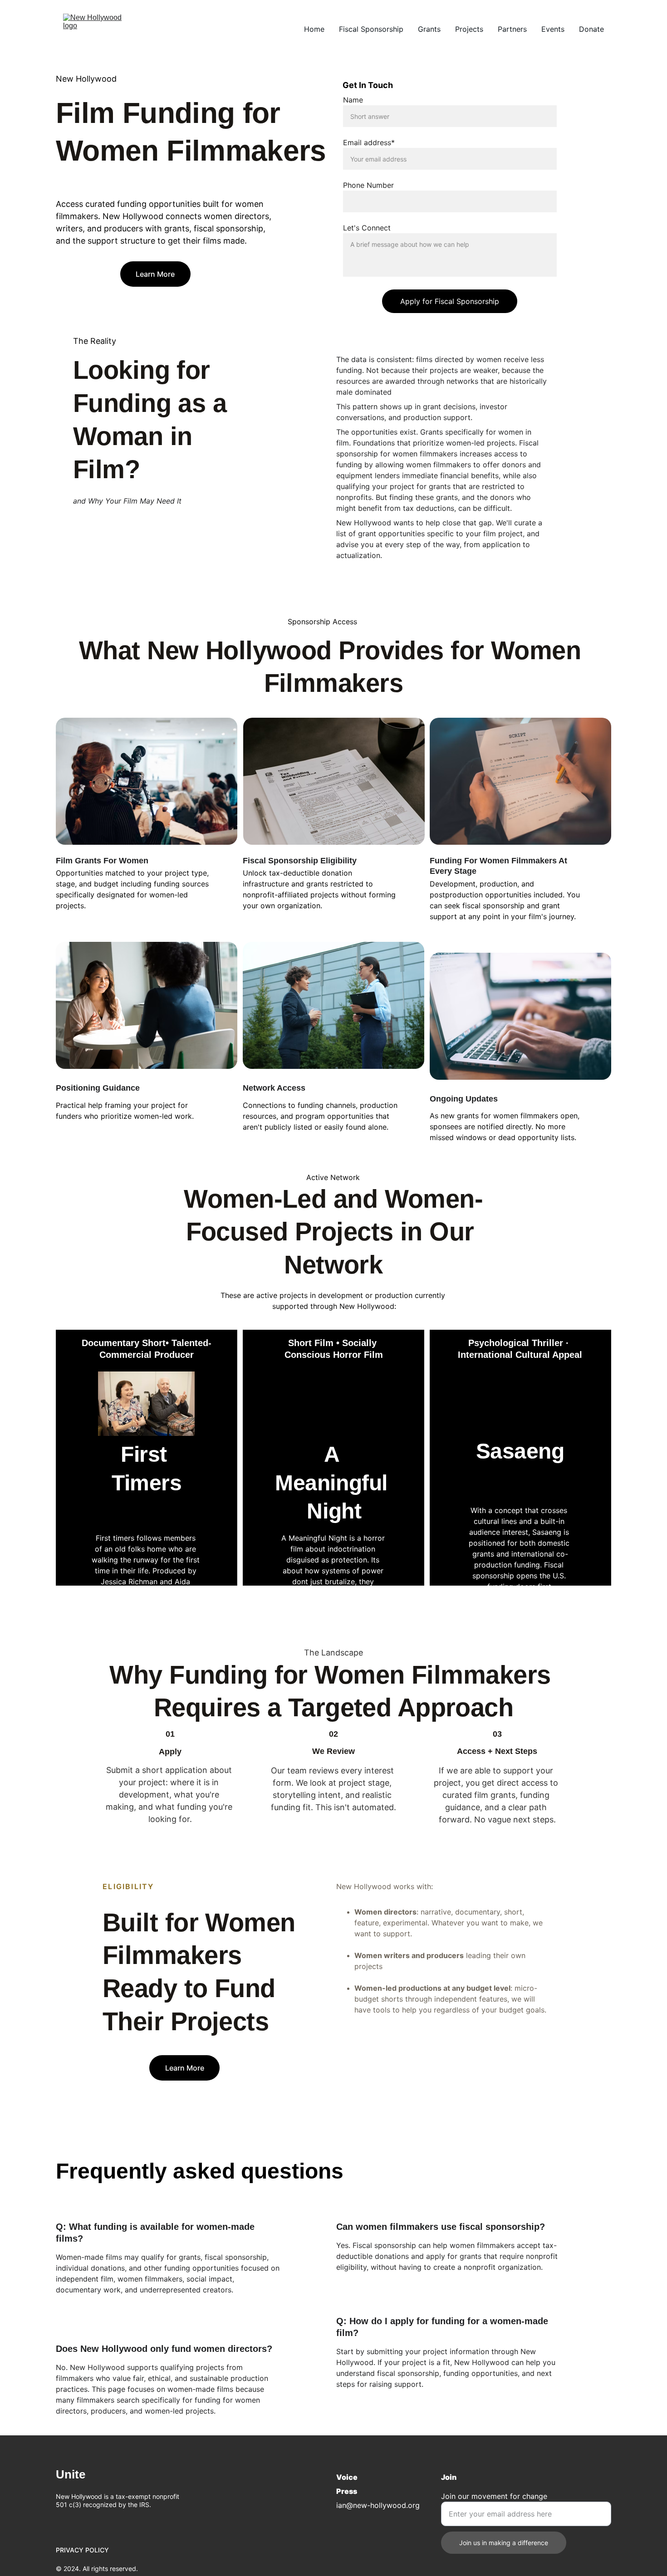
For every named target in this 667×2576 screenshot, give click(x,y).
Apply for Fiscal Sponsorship (450, 301)
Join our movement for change (494, 2496)
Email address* (369, 142)
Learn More (155, 274)
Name (353, 100)
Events (553, 29)
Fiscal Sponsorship (371, 29)
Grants (429, 29)
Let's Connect (367, 228)
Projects (469, 29)
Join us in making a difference (504, 2543)
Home (314, 29)
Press (347, 2491)
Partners (512, 29)
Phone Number (368, 185)
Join (449, 2477)
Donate (591, 29)
